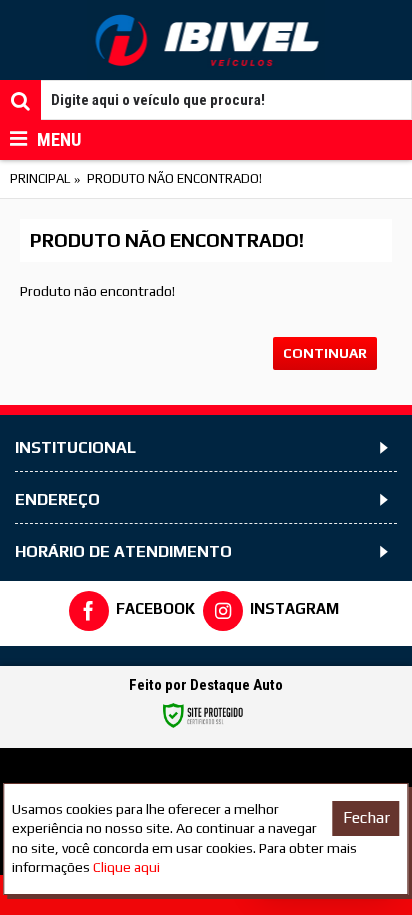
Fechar (366, 817)
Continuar (325, 353)
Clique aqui (126, 867)
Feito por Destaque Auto (206, 685)
